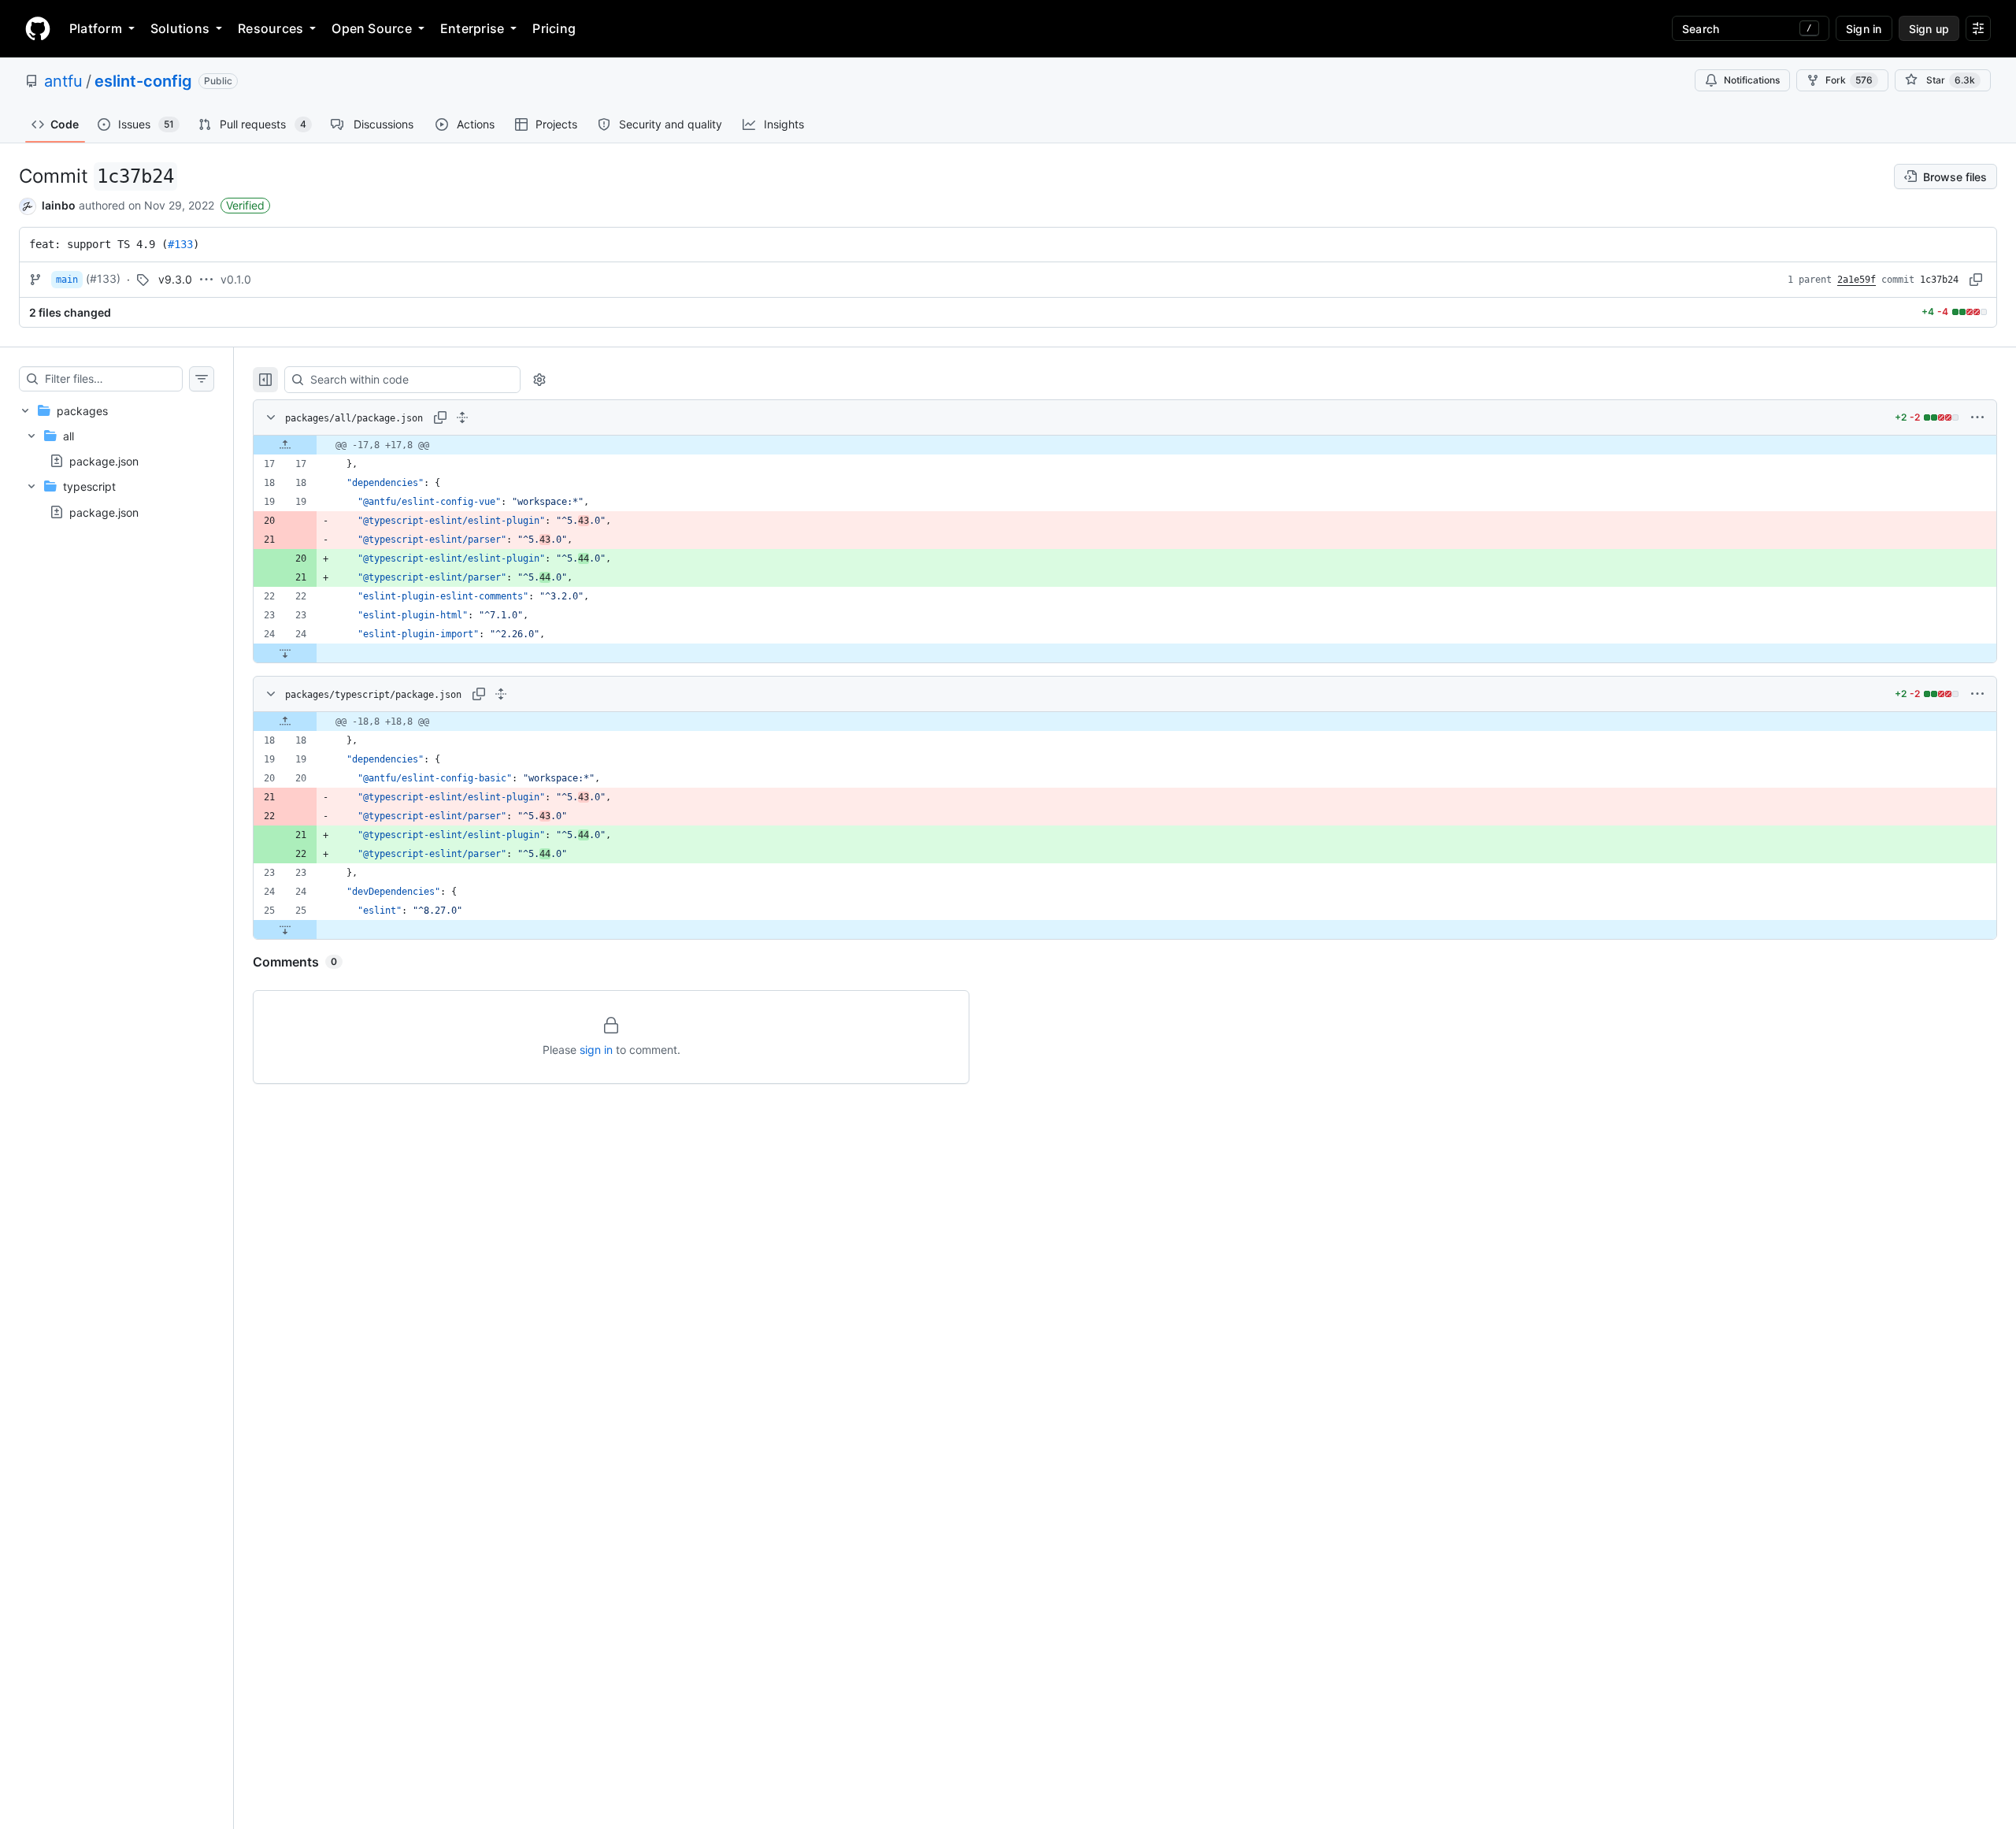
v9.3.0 (175, 279)
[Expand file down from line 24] (285, 653)
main (67, 280)
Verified (245, 205)
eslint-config (143, 81)
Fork (1849, 80)
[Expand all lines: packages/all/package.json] (462, 417)
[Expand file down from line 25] (285, 929)
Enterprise (472, 28)
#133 (180, 244)
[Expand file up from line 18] (285, 722)
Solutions (180, 28)
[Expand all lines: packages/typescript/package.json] (501, 694)
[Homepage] (38, 28)
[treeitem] (117, 461)
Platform (96, 28)
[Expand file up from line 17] (285, 445)
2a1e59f (1857, 280)
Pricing (554, 28)
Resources (271, 28)
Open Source (372, 28)
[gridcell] (1125, 445)
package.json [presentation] (104, 461)
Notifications (1752, 80)
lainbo (59, 205)
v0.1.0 (236, 279)
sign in (596, 1050)
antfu (63, 81)
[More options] (1977, 417)
